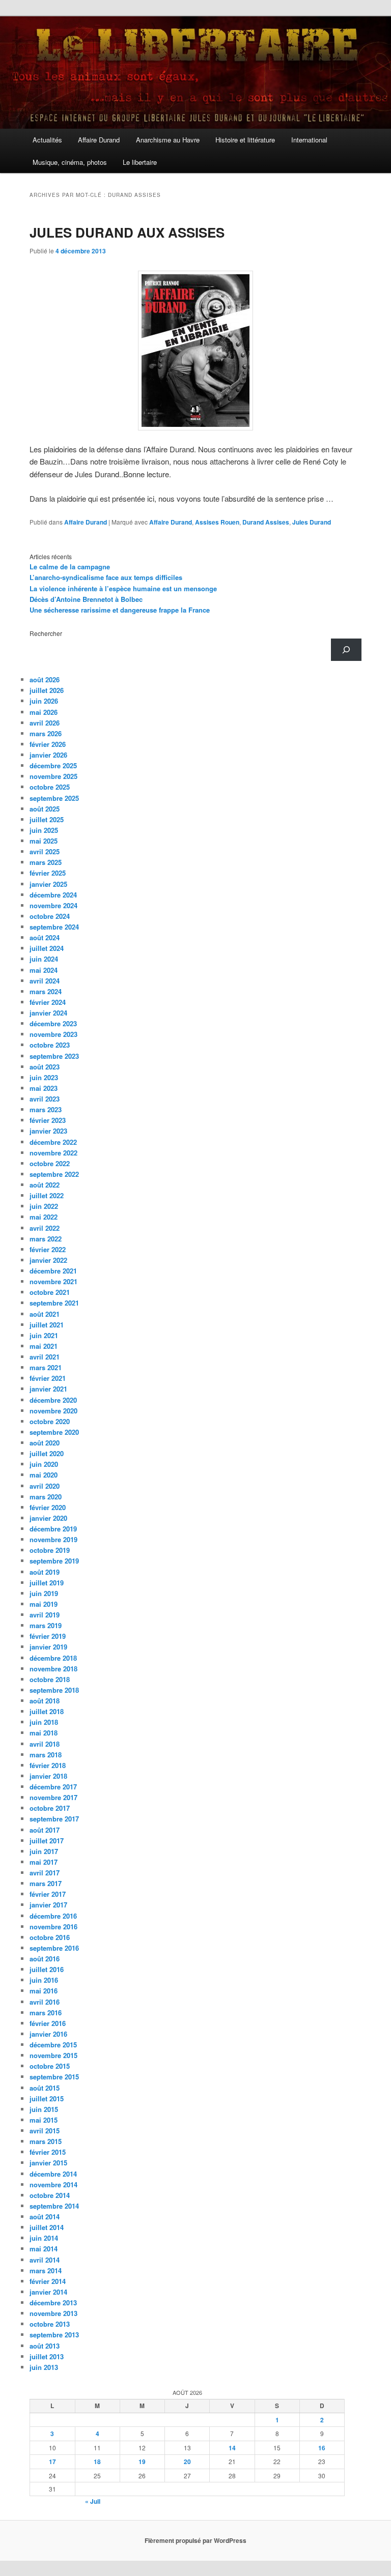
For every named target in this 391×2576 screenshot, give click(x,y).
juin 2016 (44, 1980)
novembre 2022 (53, 1153)
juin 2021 (44, 1335)
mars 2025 (46, 862)
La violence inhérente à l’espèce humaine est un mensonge (123, 588)
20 (187, 2462)
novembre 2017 (53, 1797)
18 (97, 2462)
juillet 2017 (47, 1841)
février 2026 (48, 744)
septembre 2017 (54, 1819)
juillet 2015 (47, 2099)
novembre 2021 (53, 1281)
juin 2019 (44, 1593)
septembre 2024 (54, 927)
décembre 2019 (53, 1529)
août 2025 (45, 809)
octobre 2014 (50, 2195)
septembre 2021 (54, 1303)
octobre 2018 (50, 1679)
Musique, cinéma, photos (70, 162)
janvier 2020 (48, 1518)
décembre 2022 (53, 1142)
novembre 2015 (53, 2055)
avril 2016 (45, 2002)
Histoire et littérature (245, 140)
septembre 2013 (54, 2335)
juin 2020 (44, 1464)
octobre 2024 (50, 916)
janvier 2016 (48, 2034)
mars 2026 (46, 733)
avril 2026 (45, 723)
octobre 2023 (50, 1045)
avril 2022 (45, 1228)
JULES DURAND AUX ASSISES (127, 232)
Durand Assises (266, 522)
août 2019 (45, 1572)
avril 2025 (45, 851)
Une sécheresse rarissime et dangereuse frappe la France (120, 610)
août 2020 (45, 1443)
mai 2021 (44, 1346)
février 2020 (48, 1507)
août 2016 (45, 1959)
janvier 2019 (48, 1647)
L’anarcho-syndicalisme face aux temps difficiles (106, 577)
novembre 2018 (53, 1669)
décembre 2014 (53, 2174)
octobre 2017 (50, 1808)
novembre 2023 (53, 1034)
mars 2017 (46, 1883)
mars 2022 (46, 1239)
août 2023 (45, 1067)
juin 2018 (44, 1722)
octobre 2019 (50, 1550)
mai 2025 (44, 841)
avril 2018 (45, 1744)
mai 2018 (44, 1733)
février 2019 (48, 1636)
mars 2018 (46, 1755)
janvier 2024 (48, 1013)
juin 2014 (44, 2238)
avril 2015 (45, 2131)
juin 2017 (44, 1851)
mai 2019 (44, 1604)
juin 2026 (44, 701)
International (309, 140)
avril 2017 (45, 1873)
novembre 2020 (53, 1411)
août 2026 (45, 679)
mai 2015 (44, 2120)
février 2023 (48, 1120)
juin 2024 (44, 959)
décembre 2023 (53, 1023)
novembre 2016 (53, 1927)
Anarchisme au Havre (168, 140)
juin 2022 (44, 1206)
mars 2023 (46, 1109)
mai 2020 (44, 1475)
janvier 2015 (48, 2163)
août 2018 (45, 1701)
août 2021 (45, 1314)
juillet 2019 (47, 1583)
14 (232, 2448)
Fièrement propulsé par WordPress (195, 2540)
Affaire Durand (99, 140)
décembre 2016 (53, 1916)
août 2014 (45, 2217)
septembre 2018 (54, 1690)
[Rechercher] (346, 650)
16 (322, 2448)
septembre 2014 (54, 2206)
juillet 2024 (47, 948)
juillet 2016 (47, 1969)
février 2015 (48, 2152)
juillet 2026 (47, 690)
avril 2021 (45, 1357)
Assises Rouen (217, 522)
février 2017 (48, 1894)
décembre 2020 (53, 1400)
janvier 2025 (48, 884)
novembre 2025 (53, 776)
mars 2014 (46, 2270)
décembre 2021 (53, 1271)
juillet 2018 (47, 1711)
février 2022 (48, 1249)
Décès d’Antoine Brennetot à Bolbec (86, 599)
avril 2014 (45, 2260)
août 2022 (45, 1185)
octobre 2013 (50, 2324)
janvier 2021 (48, 1389)
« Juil (93, 2501)
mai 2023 (44, 1088)
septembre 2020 (54, 1432)
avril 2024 (45, 981)
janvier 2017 (48, 1905)
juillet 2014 (47, 2227)
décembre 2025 (53, 765)
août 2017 (45, 1830)
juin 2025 (44, 830)
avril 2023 (45, 1099)
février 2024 (48, 1002)
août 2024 (45, 937)
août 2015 (45, 2088)
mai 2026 (44, 712)
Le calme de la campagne (70, 567)
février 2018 (48, 1765)
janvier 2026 (48, 755)
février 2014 (48, 2281)
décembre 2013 (53, 2303)
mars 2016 (46, 2013)
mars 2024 (46, 991)
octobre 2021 (50, 1292)
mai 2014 (44, 2249)
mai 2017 (44, 1862)
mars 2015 (46, 2141)
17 (52, 2462)
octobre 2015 (50, 2066)
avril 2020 (45, 1486)
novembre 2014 (53, 2184)
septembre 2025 (54, 798)
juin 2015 (44, 2109)
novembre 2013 (53, 2313)
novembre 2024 (53, 905)
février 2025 (48, 873)
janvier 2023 (48, 1131)
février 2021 (48, 1378)
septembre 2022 (54, 1174)
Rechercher (46, 633)
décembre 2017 (53, 1787)
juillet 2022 (47, 1195)
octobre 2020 (50, 1421)
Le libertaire (140, 162)
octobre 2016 (50, 1937)
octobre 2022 (50, 1163)
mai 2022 (44, 1217)
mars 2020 (46, 1497)
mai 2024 (44, 970)
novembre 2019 (53, 1539)
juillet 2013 (47, 2356)
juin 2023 (44, 1077)
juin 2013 (44, 2367)
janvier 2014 (48, 2292)
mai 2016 (44, 1991)
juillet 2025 (47, 819)
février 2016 (48, 2023)
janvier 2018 (48, 1776)
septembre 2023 (54, 1056)
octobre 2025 (50, 787)
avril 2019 (45, 1615)
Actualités (47, 140)
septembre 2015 (54, 2077)
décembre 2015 (53, 2045)
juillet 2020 (47, 1453)
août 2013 (45, 2346)
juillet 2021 (47, 1325)
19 (142, 2462)
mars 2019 (46, 1625)
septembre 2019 (54, 1561)
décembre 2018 (53, 1658)
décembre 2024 (53, 895)
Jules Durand (312, 522)
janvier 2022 (48, 1260)
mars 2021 (46, 1367)
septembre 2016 (54, 1948)
